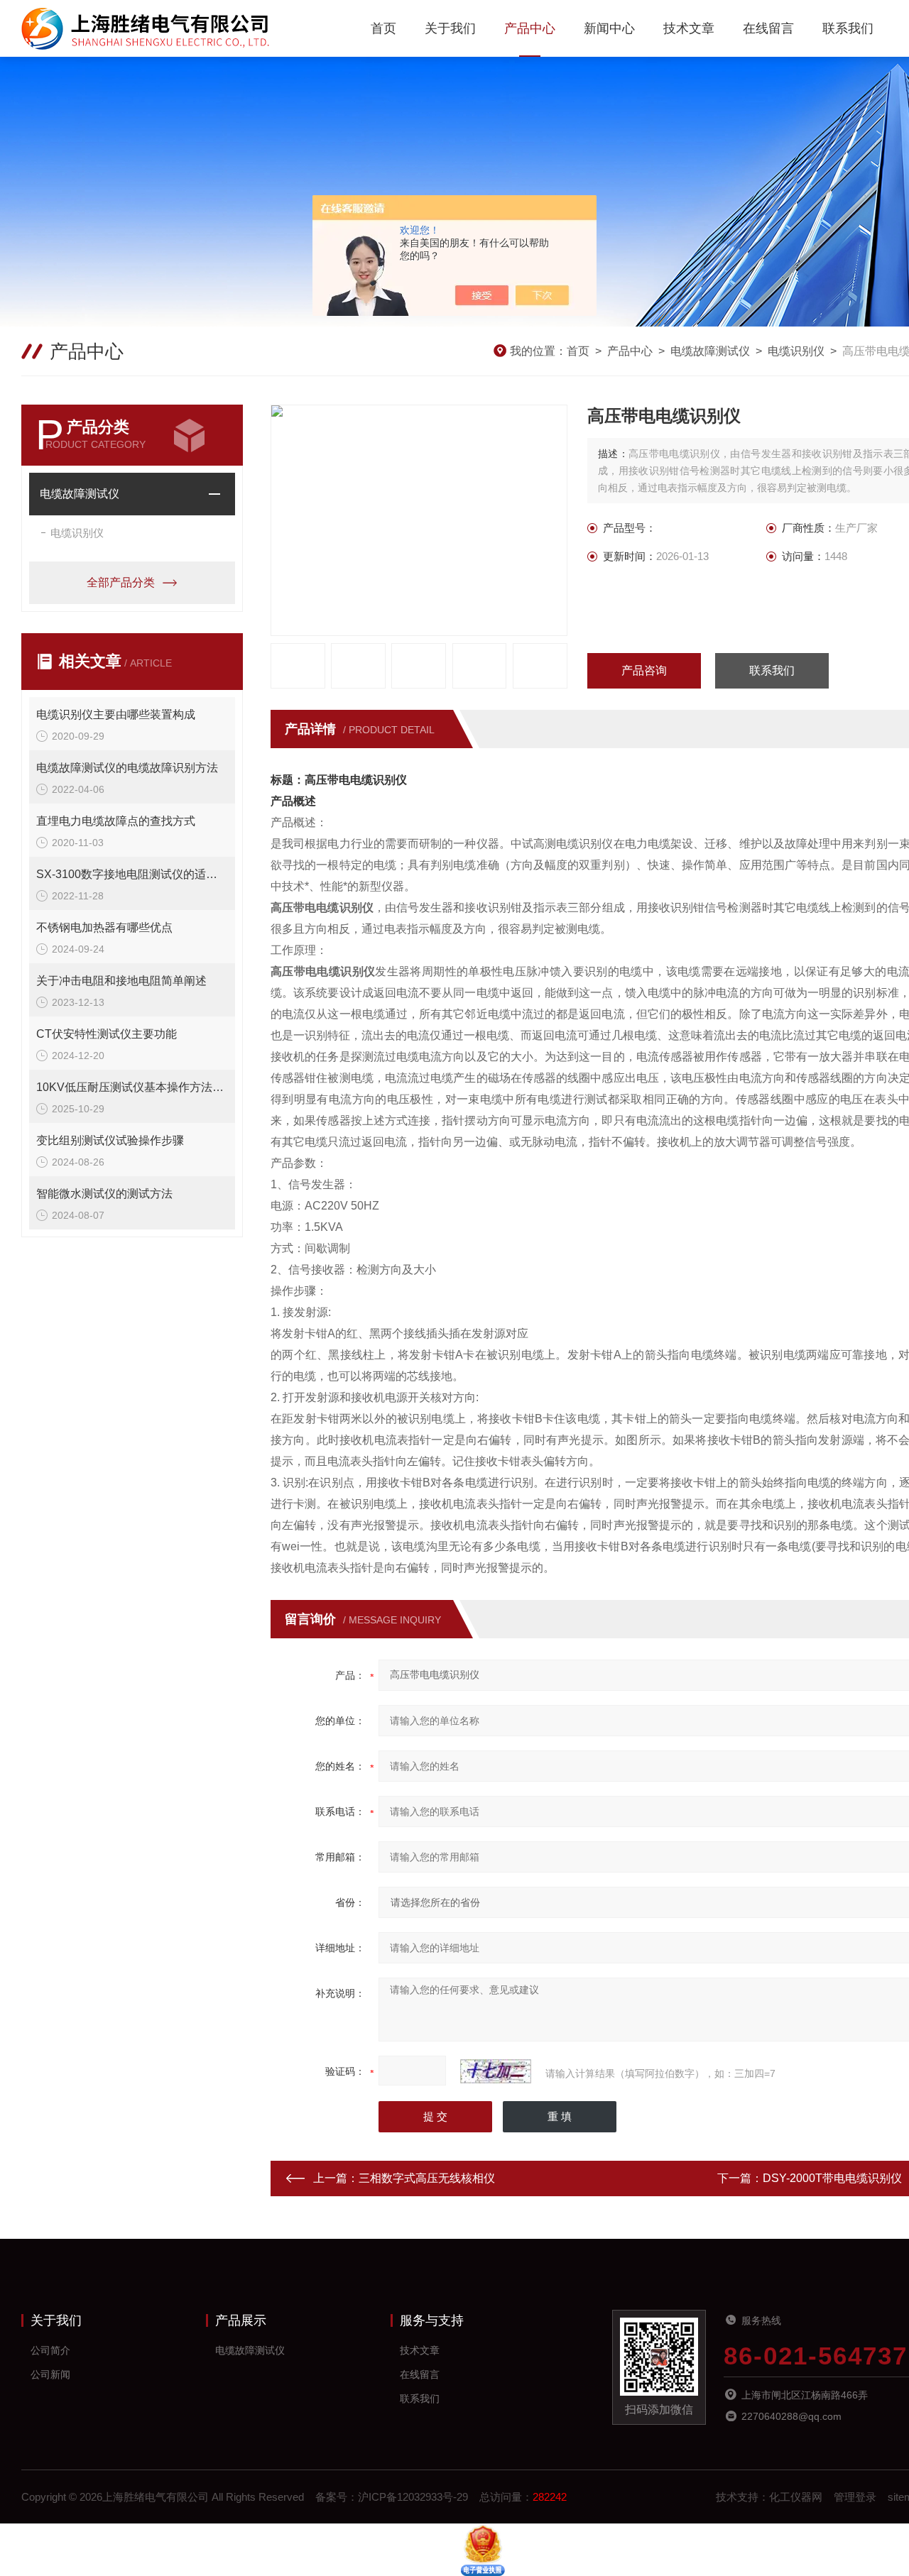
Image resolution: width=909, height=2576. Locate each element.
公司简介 (50, 2350)
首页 (383, 28)
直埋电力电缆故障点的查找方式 (116, 821)
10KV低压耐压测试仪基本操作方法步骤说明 (132, 1087)
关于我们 (450, 28)
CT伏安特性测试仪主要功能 (107, 1034)
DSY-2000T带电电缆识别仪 (832, 2178)
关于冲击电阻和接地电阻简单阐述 (121, 981)
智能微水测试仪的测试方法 (104, 1194)
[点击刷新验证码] (496, 2071)
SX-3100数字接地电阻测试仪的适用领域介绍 (132, 874)
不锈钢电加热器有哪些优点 (104, 927)
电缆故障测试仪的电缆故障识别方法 (127, 768)
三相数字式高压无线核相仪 (427, 2178)
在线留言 (768, 28)
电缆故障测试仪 (710, 351)
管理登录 (855, 2497)
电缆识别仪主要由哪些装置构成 (116, 714)
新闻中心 (609, 28)
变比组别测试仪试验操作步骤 (110, 1140)
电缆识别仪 (796, 351)
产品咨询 (644, 670)
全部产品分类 (121, 582)
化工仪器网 (796, 2497)
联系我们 (848, 28)
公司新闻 (50, 2374)
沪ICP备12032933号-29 (413, 2497)
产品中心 (530, 28)
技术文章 (689, 28)
